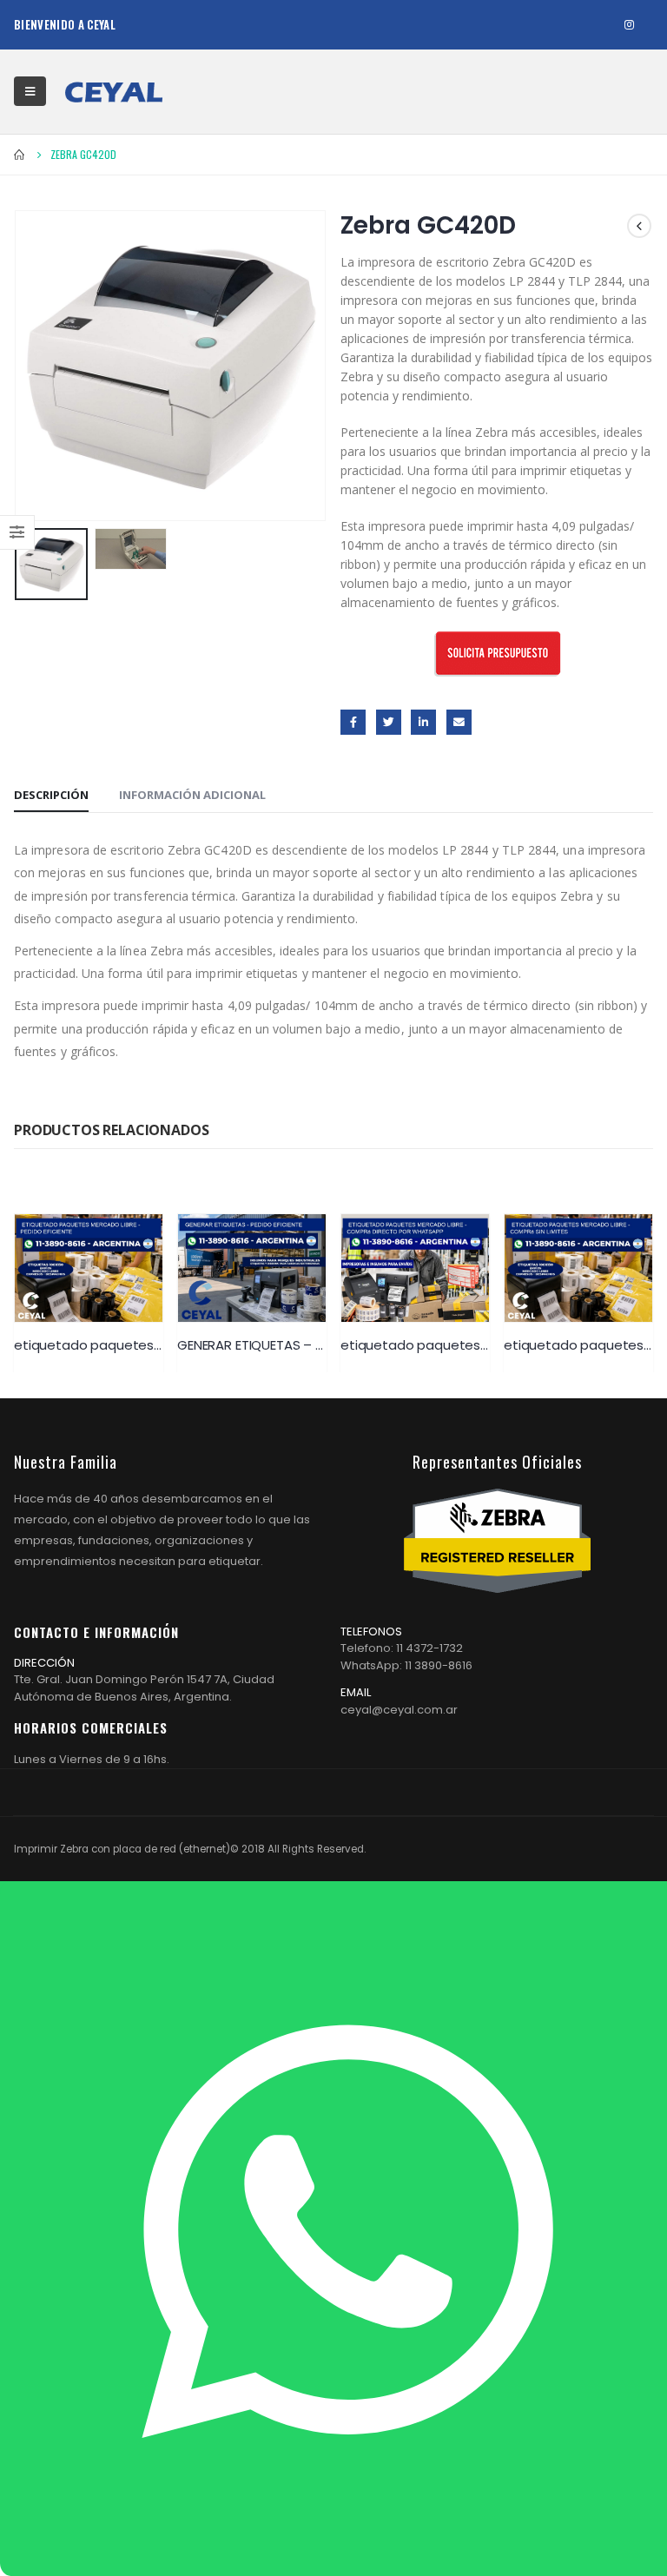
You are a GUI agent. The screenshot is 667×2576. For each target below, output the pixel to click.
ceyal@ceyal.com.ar (399, 1710)
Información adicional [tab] (192, 795)
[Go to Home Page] (20, 155)
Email (459, 722)
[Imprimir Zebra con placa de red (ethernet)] (114, 92)
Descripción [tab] (51, 795)
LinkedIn (423, 722)
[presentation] (36, 366)
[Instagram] (629, 25)
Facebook (353, 722)
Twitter (389, 722)
